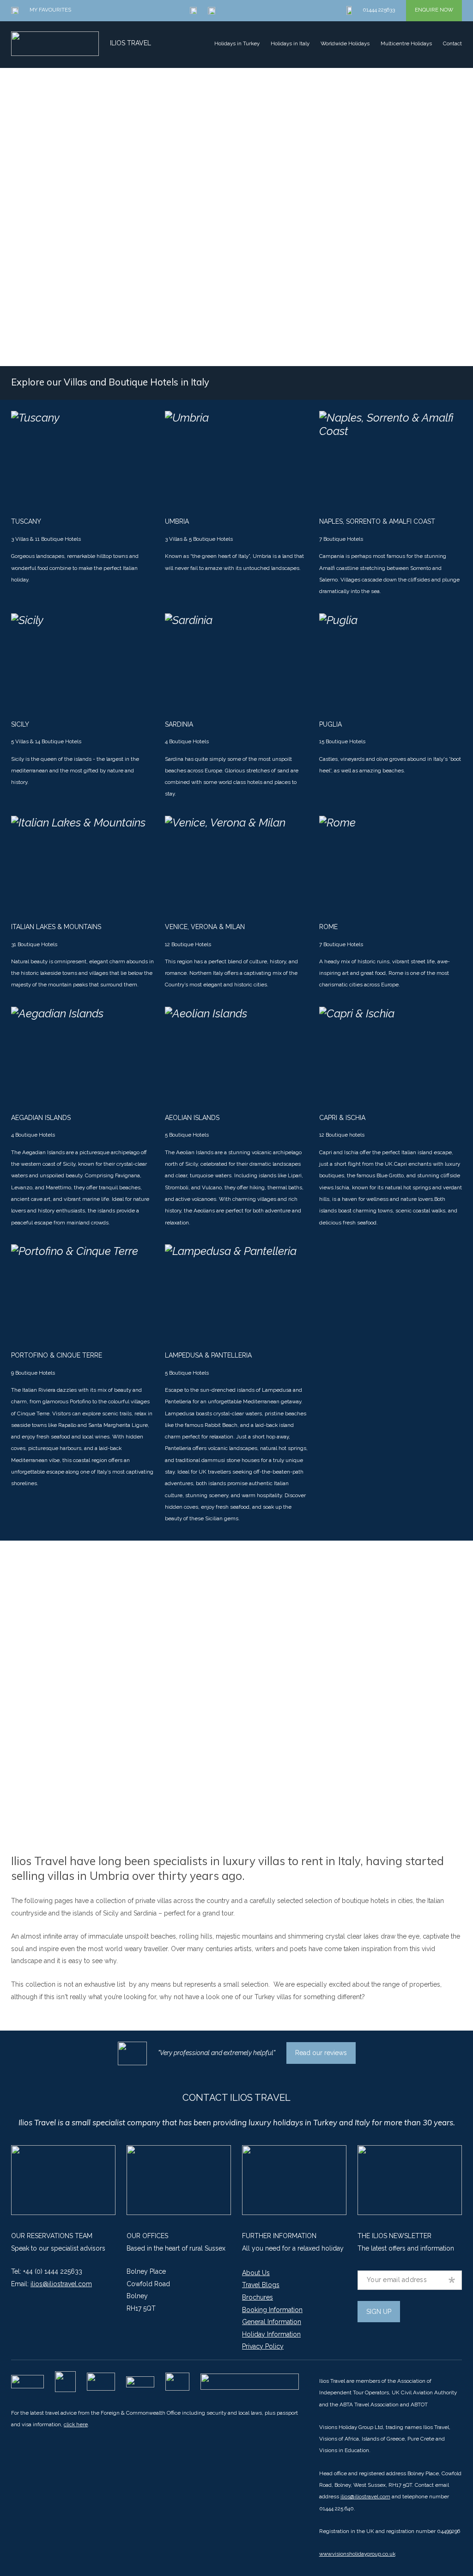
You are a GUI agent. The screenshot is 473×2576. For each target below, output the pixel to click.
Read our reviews (321, 2053)
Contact (452, 43)
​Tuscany (26, 521)
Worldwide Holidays (345, 43)
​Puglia (330, 724)
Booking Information (272, 2310)
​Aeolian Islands (192, 1118)
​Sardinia (179, 724)
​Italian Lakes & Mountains (56, 927)
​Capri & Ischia (342, 1118)
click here (76, 2424)
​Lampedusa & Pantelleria (208, 1355)
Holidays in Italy (290, 43)
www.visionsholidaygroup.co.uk (357, 2554)
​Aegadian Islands (41, 1118)
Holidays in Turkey (237, 43)
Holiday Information (271, 2334)
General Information (272, 2322)
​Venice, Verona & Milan (205, 927)
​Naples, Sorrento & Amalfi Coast (377, 521)
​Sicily (20, 724)
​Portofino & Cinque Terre (57, 1355)
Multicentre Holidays (406, 43)
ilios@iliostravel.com (61, 2284)
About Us (256, 2273)
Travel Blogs (261, 2285)
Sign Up (379, 2312)
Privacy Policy (263, 2346)
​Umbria (177, 521)
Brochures (258, 2297)
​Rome (328, 927)
